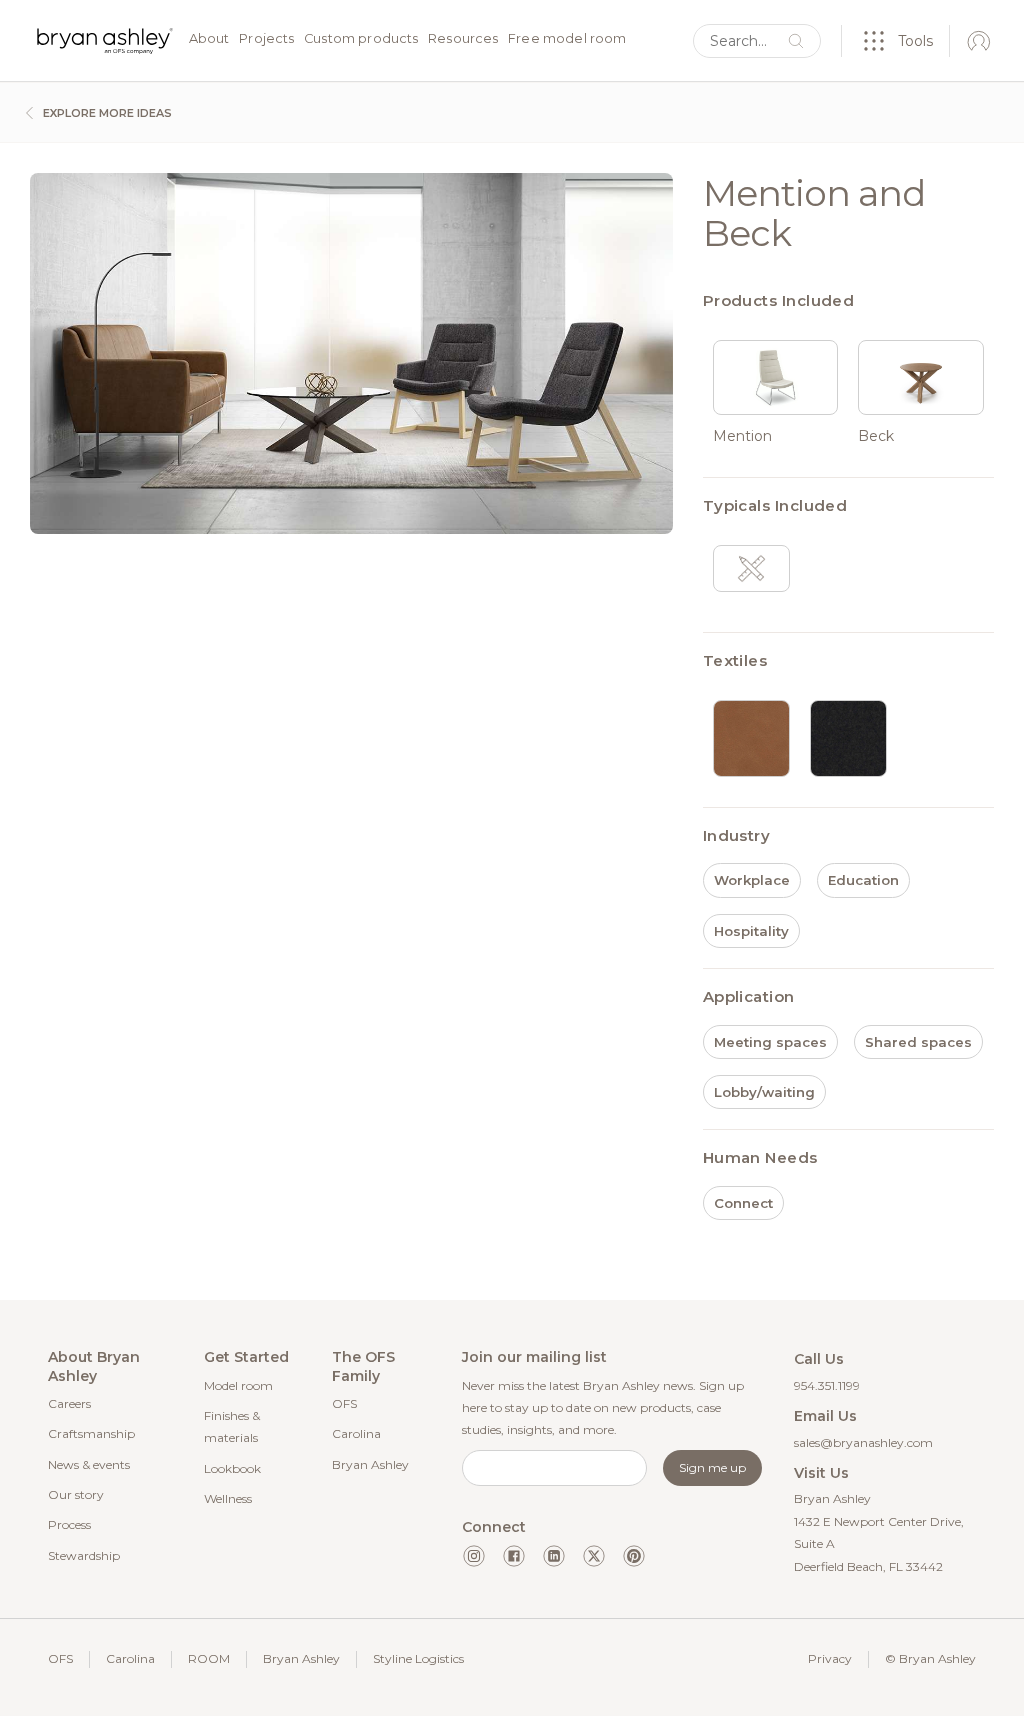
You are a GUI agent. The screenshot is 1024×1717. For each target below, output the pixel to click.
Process (69, 1524)
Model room (238, 1385)
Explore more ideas (106, 113)
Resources (463, 39)
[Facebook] (514, 1556)
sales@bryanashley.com (863, 1442)
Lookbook (232, 1468)
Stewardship (84, 1555)
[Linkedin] (554, 1556)
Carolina (356, 1433)
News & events (89, 1464)
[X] (594, 1556)
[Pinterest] (634, 1556)
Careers (69, 1403)
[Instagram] (474, 1556)
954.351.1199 (827, 1385)
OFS (344, 1403)
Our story (76, 1494)
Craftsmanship (91, 1433)
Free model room (567, 39)
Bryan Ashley (370, 1464)
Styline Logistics (418, 1658)
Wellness (228, 1498)
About (209, 39)
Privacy (830, 1658)
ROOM (209, 1658)
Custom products (361, 39)
